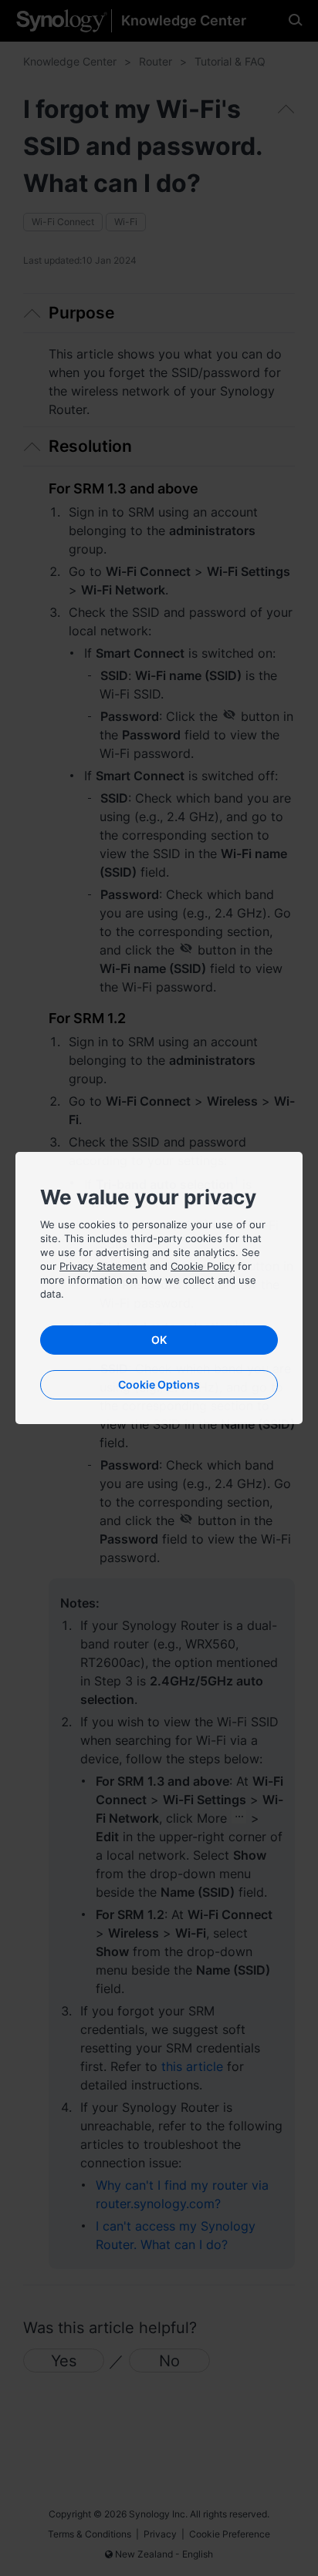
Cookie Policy (203, 1266)
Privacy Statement (103, 1266)
